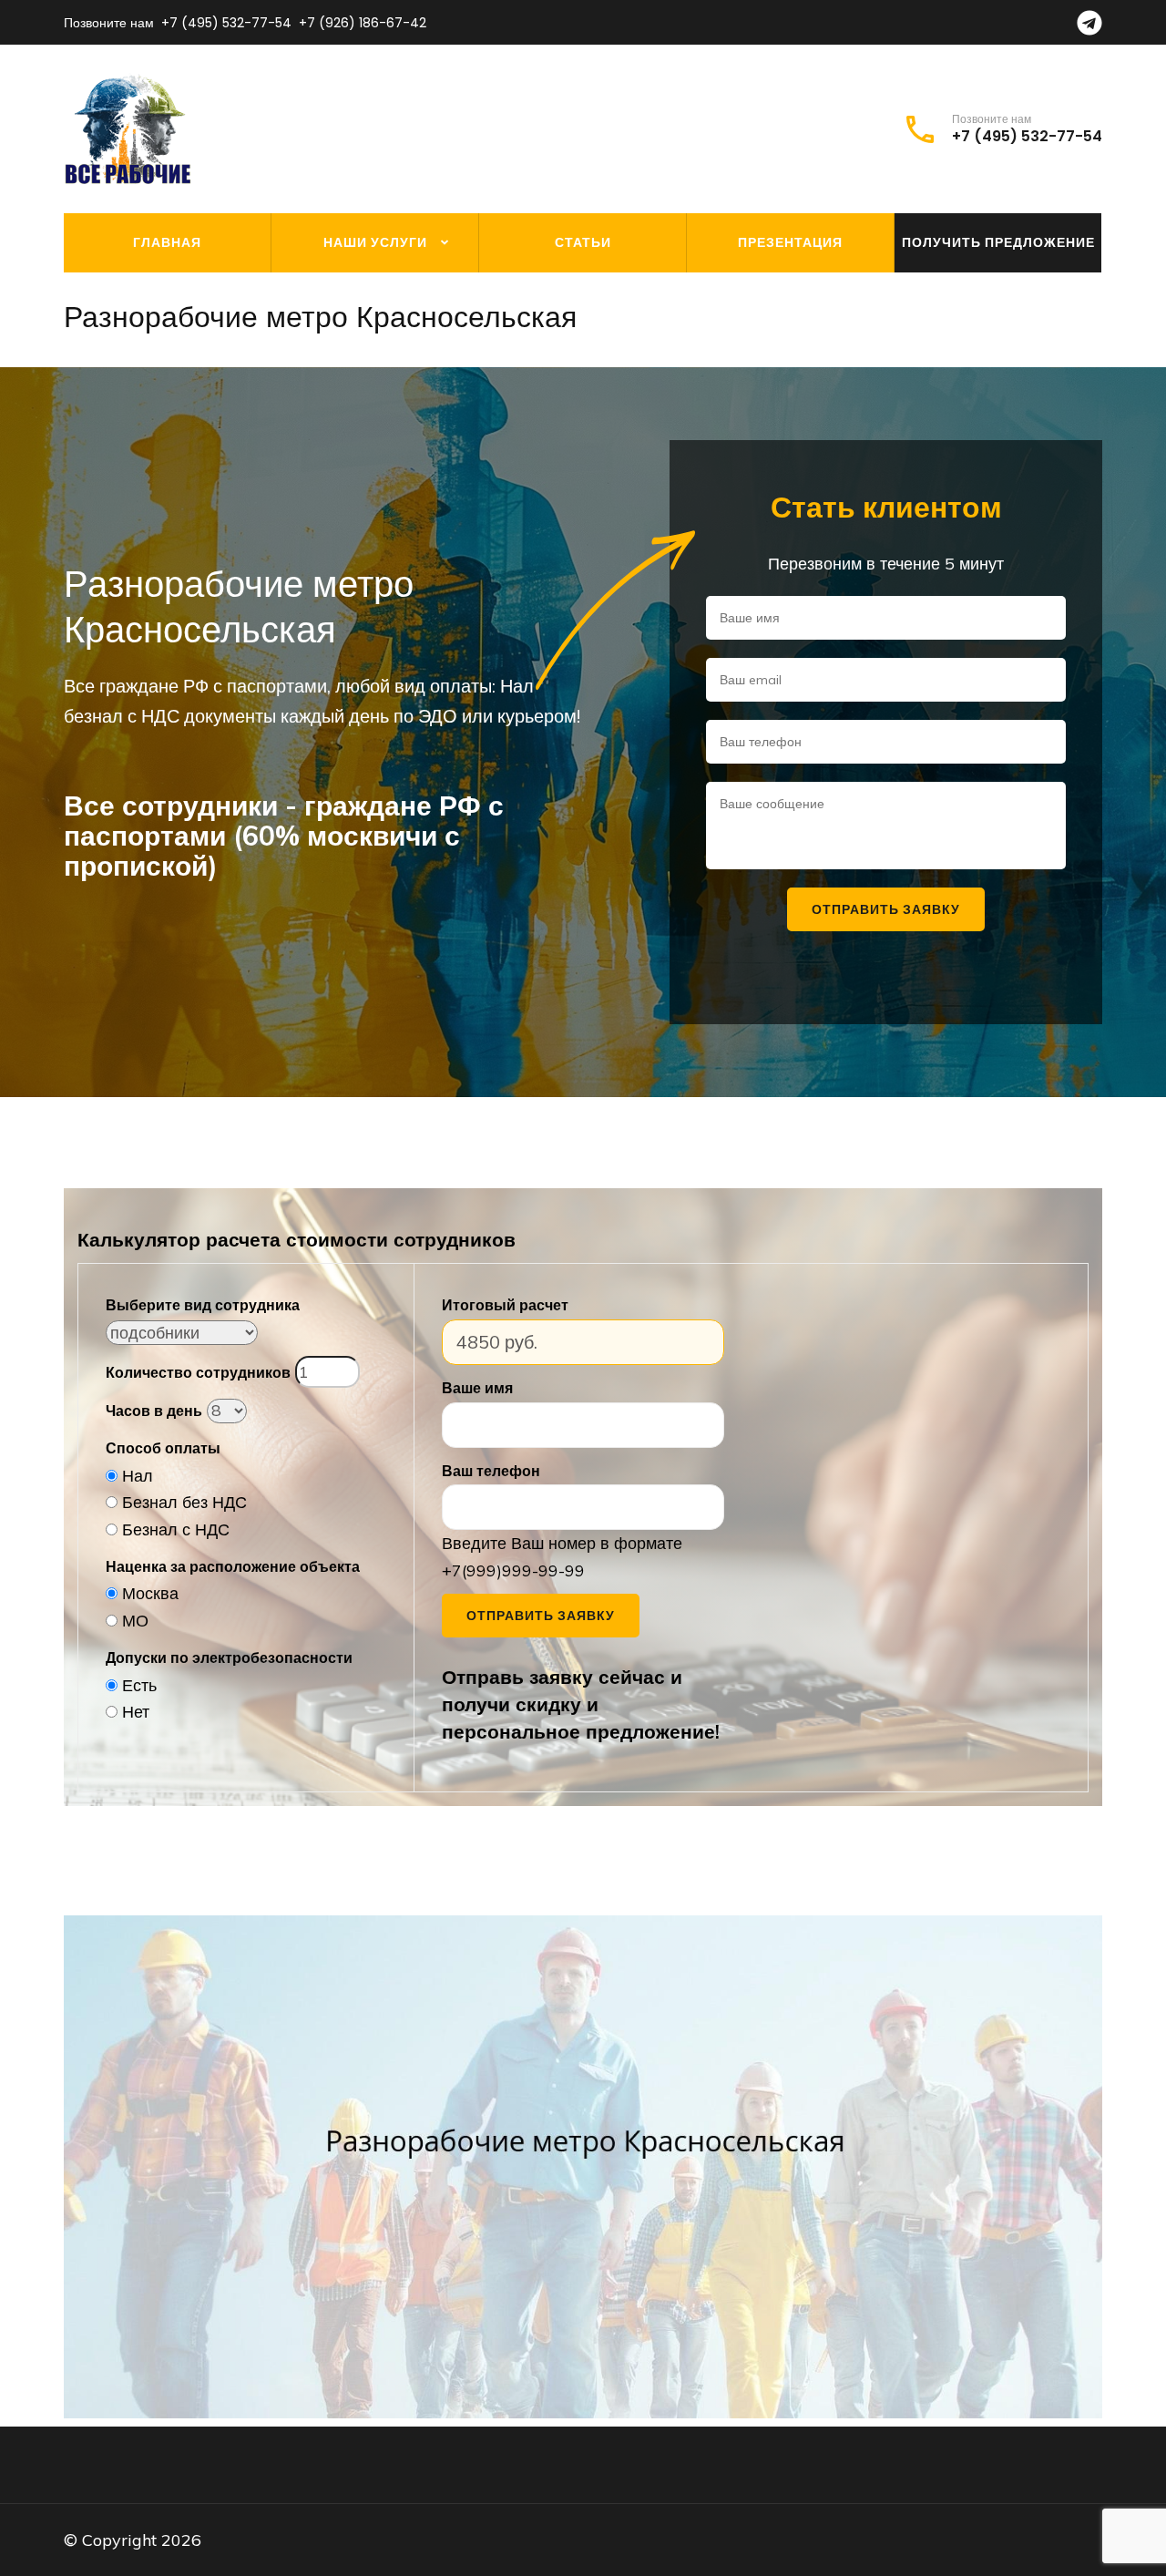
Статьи (583, 242)
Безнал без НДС (184, 1502)
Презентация (790, 242)
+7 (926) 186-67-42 (363, 23)
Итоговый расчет (505, 1305)
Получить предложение (998, 242)
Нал (138, 1476)
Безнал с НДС (176, 1529)
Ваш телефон (491, 1471)
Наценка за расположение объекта (233, 1566)
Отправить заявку (541, 1616)
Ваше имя (477, 1388)
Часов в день (154, 1411)
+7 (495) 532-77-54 (226, 23)
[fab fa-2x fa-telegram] (1089, 28)
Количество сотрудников (198, 1372)
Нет (136, 1712)
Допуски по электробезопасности (229, 1657)
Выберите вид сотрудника (203, 1305)
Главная (167, 242)
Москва (150, 1593)
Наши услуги (375, 242)
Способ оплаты (163, 1448)
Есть (139, 1685)
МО (135, 1621)
